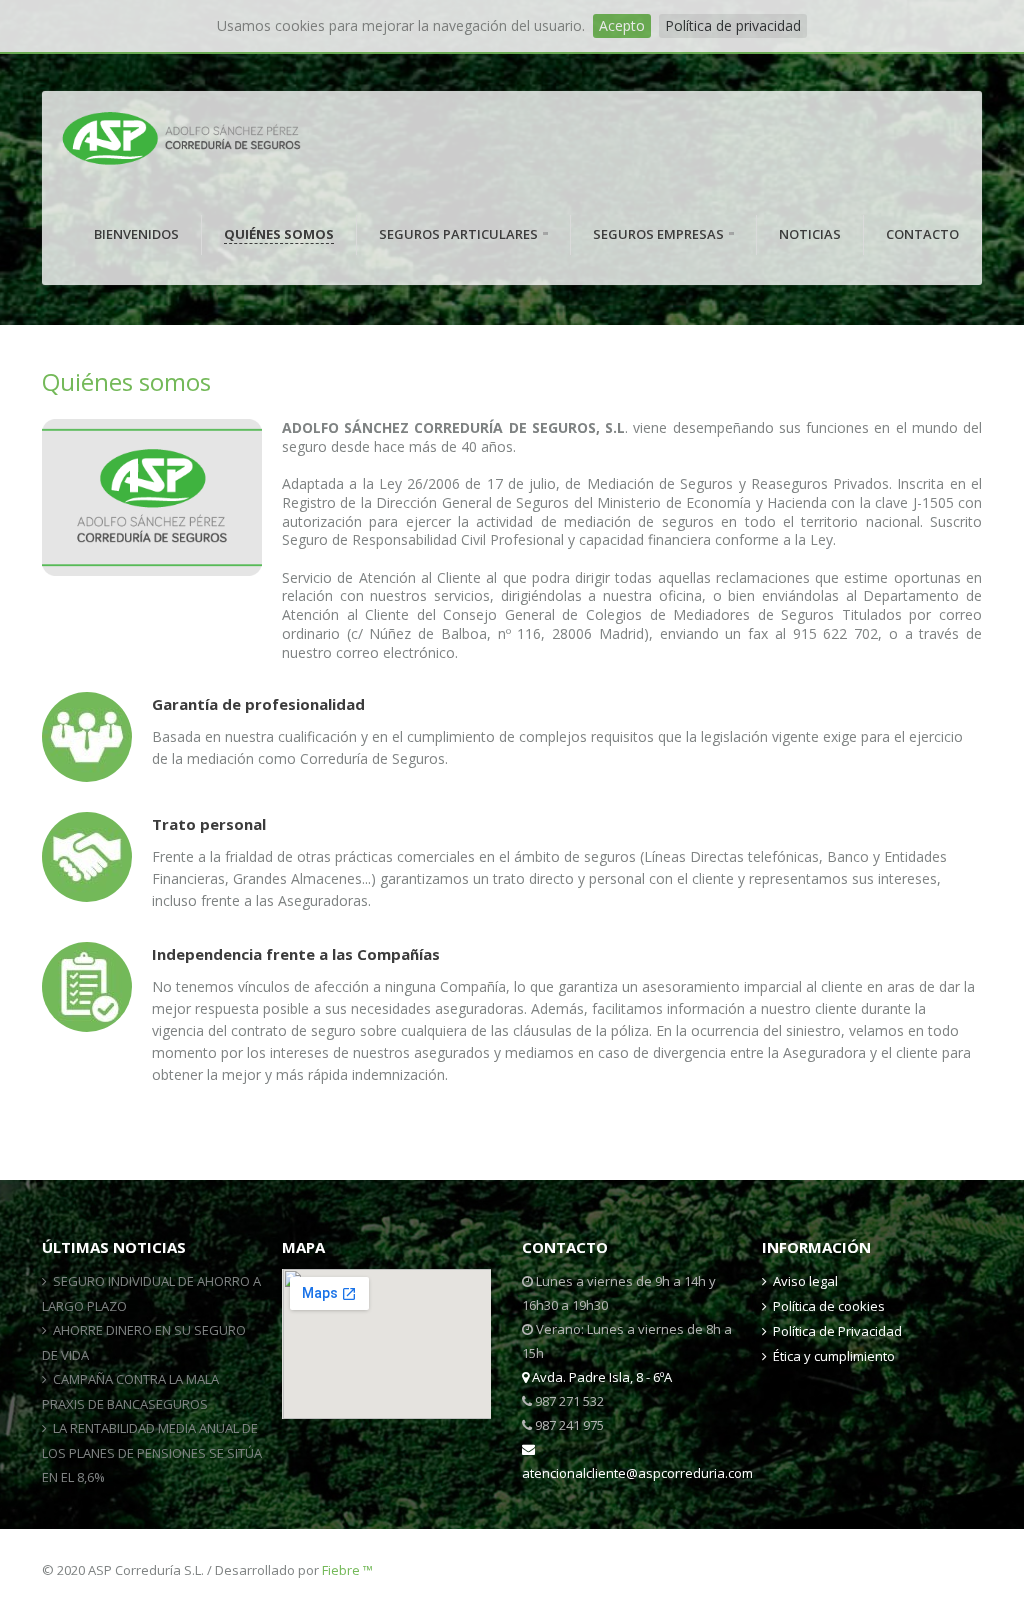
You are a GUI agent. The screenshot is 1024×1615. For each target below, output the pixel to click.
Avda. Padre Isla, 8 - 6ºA (600, 1377)
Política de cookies (829, 1306)
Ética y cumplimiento (834, 1356)
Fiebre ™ (347, 1570)
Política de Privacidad (837, 1331)
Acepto (622, 25)
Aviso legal (805, 1281)
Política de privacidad (733, 25)
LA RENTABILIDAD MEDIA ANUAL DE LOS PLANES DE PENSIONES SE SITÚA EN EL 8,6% (152, 1452)
